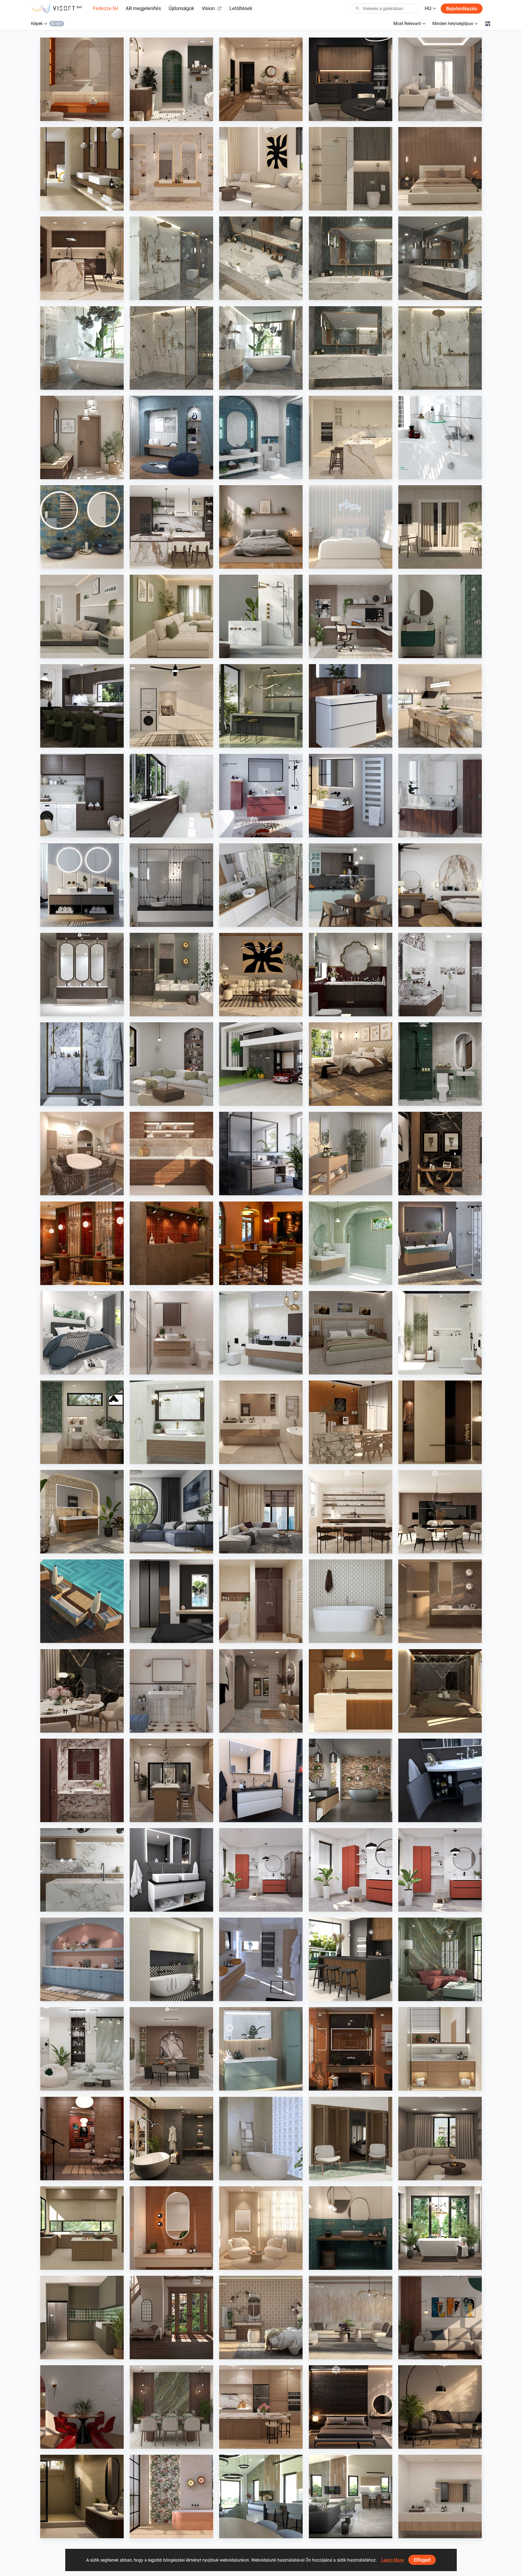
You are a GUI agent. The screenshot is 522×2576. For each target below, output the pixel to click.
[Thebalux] (82, 1512)
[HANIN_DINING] (171, 2049)
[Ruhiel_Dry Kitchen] (171, 1780)
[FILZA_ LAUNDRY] (171, 796)
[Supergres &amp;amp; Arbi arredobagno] (261, 1959)
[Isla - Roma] (171, 1959)
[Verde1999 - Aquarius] (261, 2139)
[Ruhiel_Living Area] (261, 79)
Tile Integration (66, 205)
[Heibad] (82, 885)
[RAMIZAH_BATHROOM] (261, 437)
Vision (208, 8)
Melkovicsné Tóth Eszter (432, 2265)
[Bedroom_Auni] (261, 527)
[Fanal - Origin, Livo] (171, 2496)
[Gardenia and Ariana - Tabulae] (261, 2318)
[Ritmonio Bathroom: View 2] (82, 348)
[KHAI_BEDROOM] (82, 616)
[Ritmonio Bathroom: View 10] (440, 348)
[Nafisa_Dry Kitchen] (82, 2318)
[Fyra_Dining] (351, 1512)
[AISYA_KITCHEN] (440, 706)
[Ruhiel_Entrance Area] (440, 1154)
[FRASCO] (82, 527)
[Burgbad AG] (440, 796)
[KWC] (440, 437)
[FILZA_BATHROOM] (351, 975)
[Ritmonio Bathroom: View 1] (171, 348)
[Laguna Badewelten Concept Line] (440, 1780)
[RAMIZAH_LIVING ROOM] (171, 1064)
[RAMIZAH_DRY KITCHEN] (82, 1959)
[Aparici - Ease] (351, 1154)
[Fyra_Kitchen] (440, 1512)
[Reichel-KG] (261, 885)
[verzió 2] (440, 2228)
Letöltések (241, 8)
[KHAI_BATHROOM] (440, 1064)
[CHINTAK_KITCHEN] (351, 1691)
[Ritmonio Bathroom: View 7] (261, 348)
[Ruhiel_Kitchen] (351, 79)
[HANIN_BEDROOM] (440, 885)
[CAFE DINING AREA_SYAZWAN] (261, 1243)
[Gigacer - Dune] (351, 2049)
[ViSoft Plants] (171, 1512)
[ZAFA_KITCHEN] (351, 437)
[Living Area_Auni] (440, 2407)
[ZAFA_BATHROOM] (261, 1601)
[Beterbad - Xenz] (351, 1780)
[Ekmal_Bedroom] (440, 1691)
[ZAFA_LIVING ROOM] (261, 1512)
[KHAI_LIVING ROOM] (171, 616)
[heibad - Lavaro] (261, 1780)
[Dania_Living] (440, 2139)
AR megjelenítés (143, 8)
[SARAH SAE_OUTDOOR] (82, 1601)
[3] (261, 2496)
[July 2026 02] (351, 1870)
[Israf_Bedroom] (440, 169)
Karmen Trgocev (246, 1996)
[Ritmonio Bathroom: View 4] (261, 258)
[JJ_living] (261, 169)
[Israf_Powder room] (82, 1780)
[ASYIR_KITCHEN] (82, 2228)
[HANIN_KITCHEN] (171, 527)
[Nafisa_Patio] (351, 2139)
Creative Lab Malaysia (72, 116)
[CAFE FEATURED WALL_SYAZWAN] (171, 1243)
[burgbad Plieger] (261, 2049)
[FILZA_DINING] (82, 706)
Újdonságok (181, 8)
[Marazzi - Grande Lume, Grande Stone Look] (82, 169)
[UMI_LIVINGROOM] (440, 79)
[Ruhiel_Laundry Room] (171, 706)
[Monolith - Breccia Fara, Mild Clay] (351, 2318)
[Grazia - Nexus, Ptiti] (171, 1691)
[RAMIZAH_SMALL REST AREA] (171, 437)
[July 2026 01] (261, 1870)
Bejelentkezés (462, 9)
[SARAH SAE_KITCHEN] (261, 2407)
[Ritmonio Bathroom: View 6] (351, 348)
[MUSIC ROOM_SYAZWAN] (82, 2139)
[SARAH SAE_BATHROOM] (171, 1333)
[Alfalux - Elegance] (261, 706)
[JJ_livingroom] (261, 2228)
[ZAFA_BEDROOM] (171, 1601)
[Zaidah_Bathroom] (82, 79)
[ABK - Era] (171, 169)
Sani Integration (156, 295)
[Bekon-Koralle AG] (440, 1243)
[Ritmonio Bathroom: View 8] (171, 258)
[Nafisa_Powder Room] (351, 2228)
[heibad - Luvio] (171, 1870)
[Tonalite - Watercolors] (171, 2228)
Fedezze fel (105, 8)
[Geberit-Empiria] (261, 796)
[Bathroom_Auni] (82, 2496)
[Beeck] (82, 1870)
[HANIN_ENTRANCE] (82, 437)
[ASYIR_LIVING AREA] (440, 2318)
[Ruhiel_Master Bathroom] (171, 975)
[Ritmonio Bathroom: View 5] (351, 258)
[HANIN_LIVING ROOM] (82, 2049)
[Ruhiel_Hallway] (261, 1691)
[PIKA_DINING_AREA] (82, 1154)
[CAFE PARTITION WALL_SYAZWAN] (82, 1243)
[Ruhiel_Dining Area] (82, 1691)
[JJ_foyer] (440, 1422)
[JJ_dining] (351, 1422)
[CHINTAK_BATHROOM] (440, 2049)
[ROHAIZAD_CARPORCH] (261, 1064)
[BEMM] (351, 796)
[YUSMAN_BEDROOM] (351, 1064)
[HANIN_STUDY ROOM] (351, 616)
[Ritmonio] (261, 616)
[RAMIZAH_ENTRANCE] (171, 2318)
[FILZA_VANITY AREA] (82, 975)
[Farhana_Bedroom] (82, 1333)
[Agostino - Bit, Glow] (440, 1601)
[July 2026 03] (440, 1870)
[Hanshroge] (351, 706)
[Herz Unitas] (261, 1154)
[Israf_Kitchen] (171, 1154)
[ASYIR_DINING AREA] (82, 2407)
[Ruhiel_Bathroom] (171, 79)
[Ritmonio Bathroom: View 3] (440, 258)
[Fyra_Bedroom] (351, 527)
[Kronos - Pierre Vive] (351, 1601)
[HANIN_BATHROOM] (440, 616)
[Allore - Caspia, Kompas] (440, 2496)
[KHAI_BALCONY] (440, 527)
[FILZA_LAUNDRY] (82, 796)
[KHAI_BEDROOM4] (351, 1333)
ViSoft (238, 1906)
